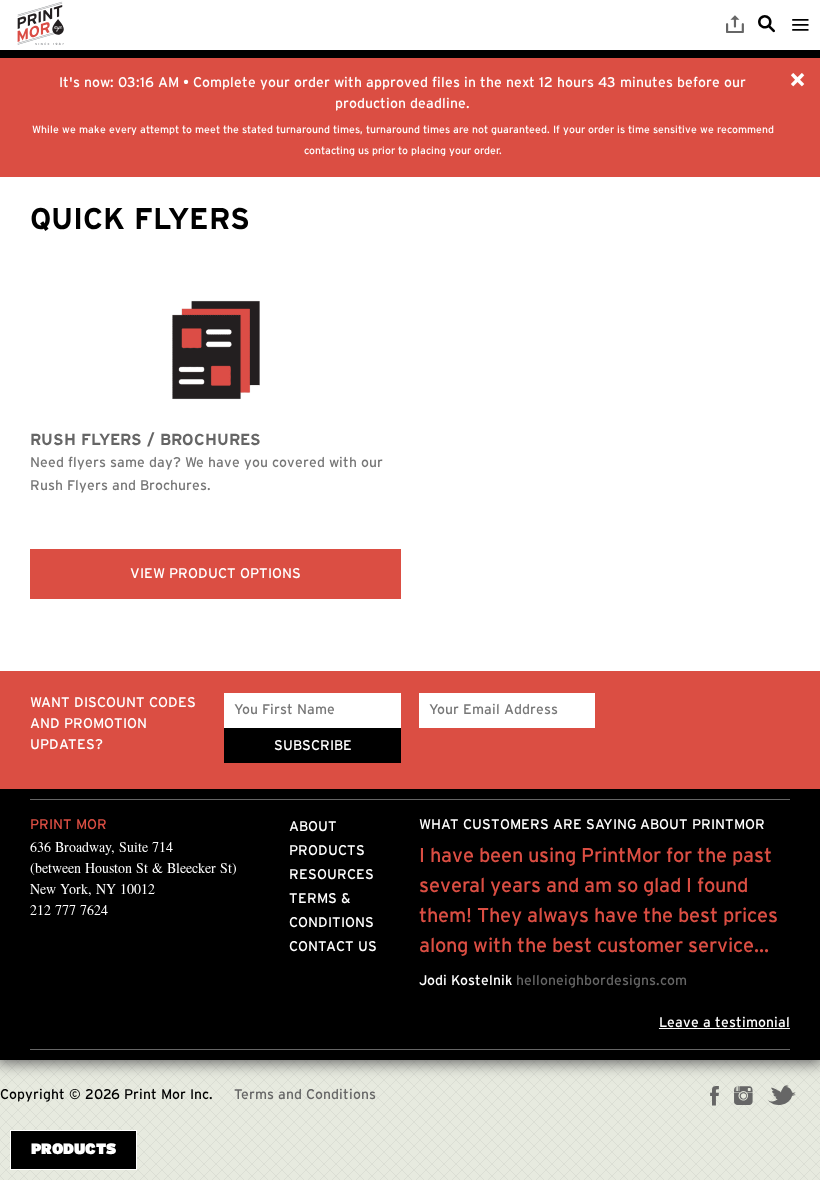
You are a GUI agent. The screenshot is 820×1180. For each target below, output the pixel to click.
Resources (331, 875)
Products (327, 851)
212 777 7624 (69, 909)
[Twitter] (781, 1098)
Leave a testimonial (724, 1023)
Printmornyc (40, 25)
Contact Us (333, 947)
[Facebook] (715, 1098)
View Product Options (215, 574)
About (313, 827)
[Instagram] (743, 1098)
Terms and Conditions (305, 1095)
